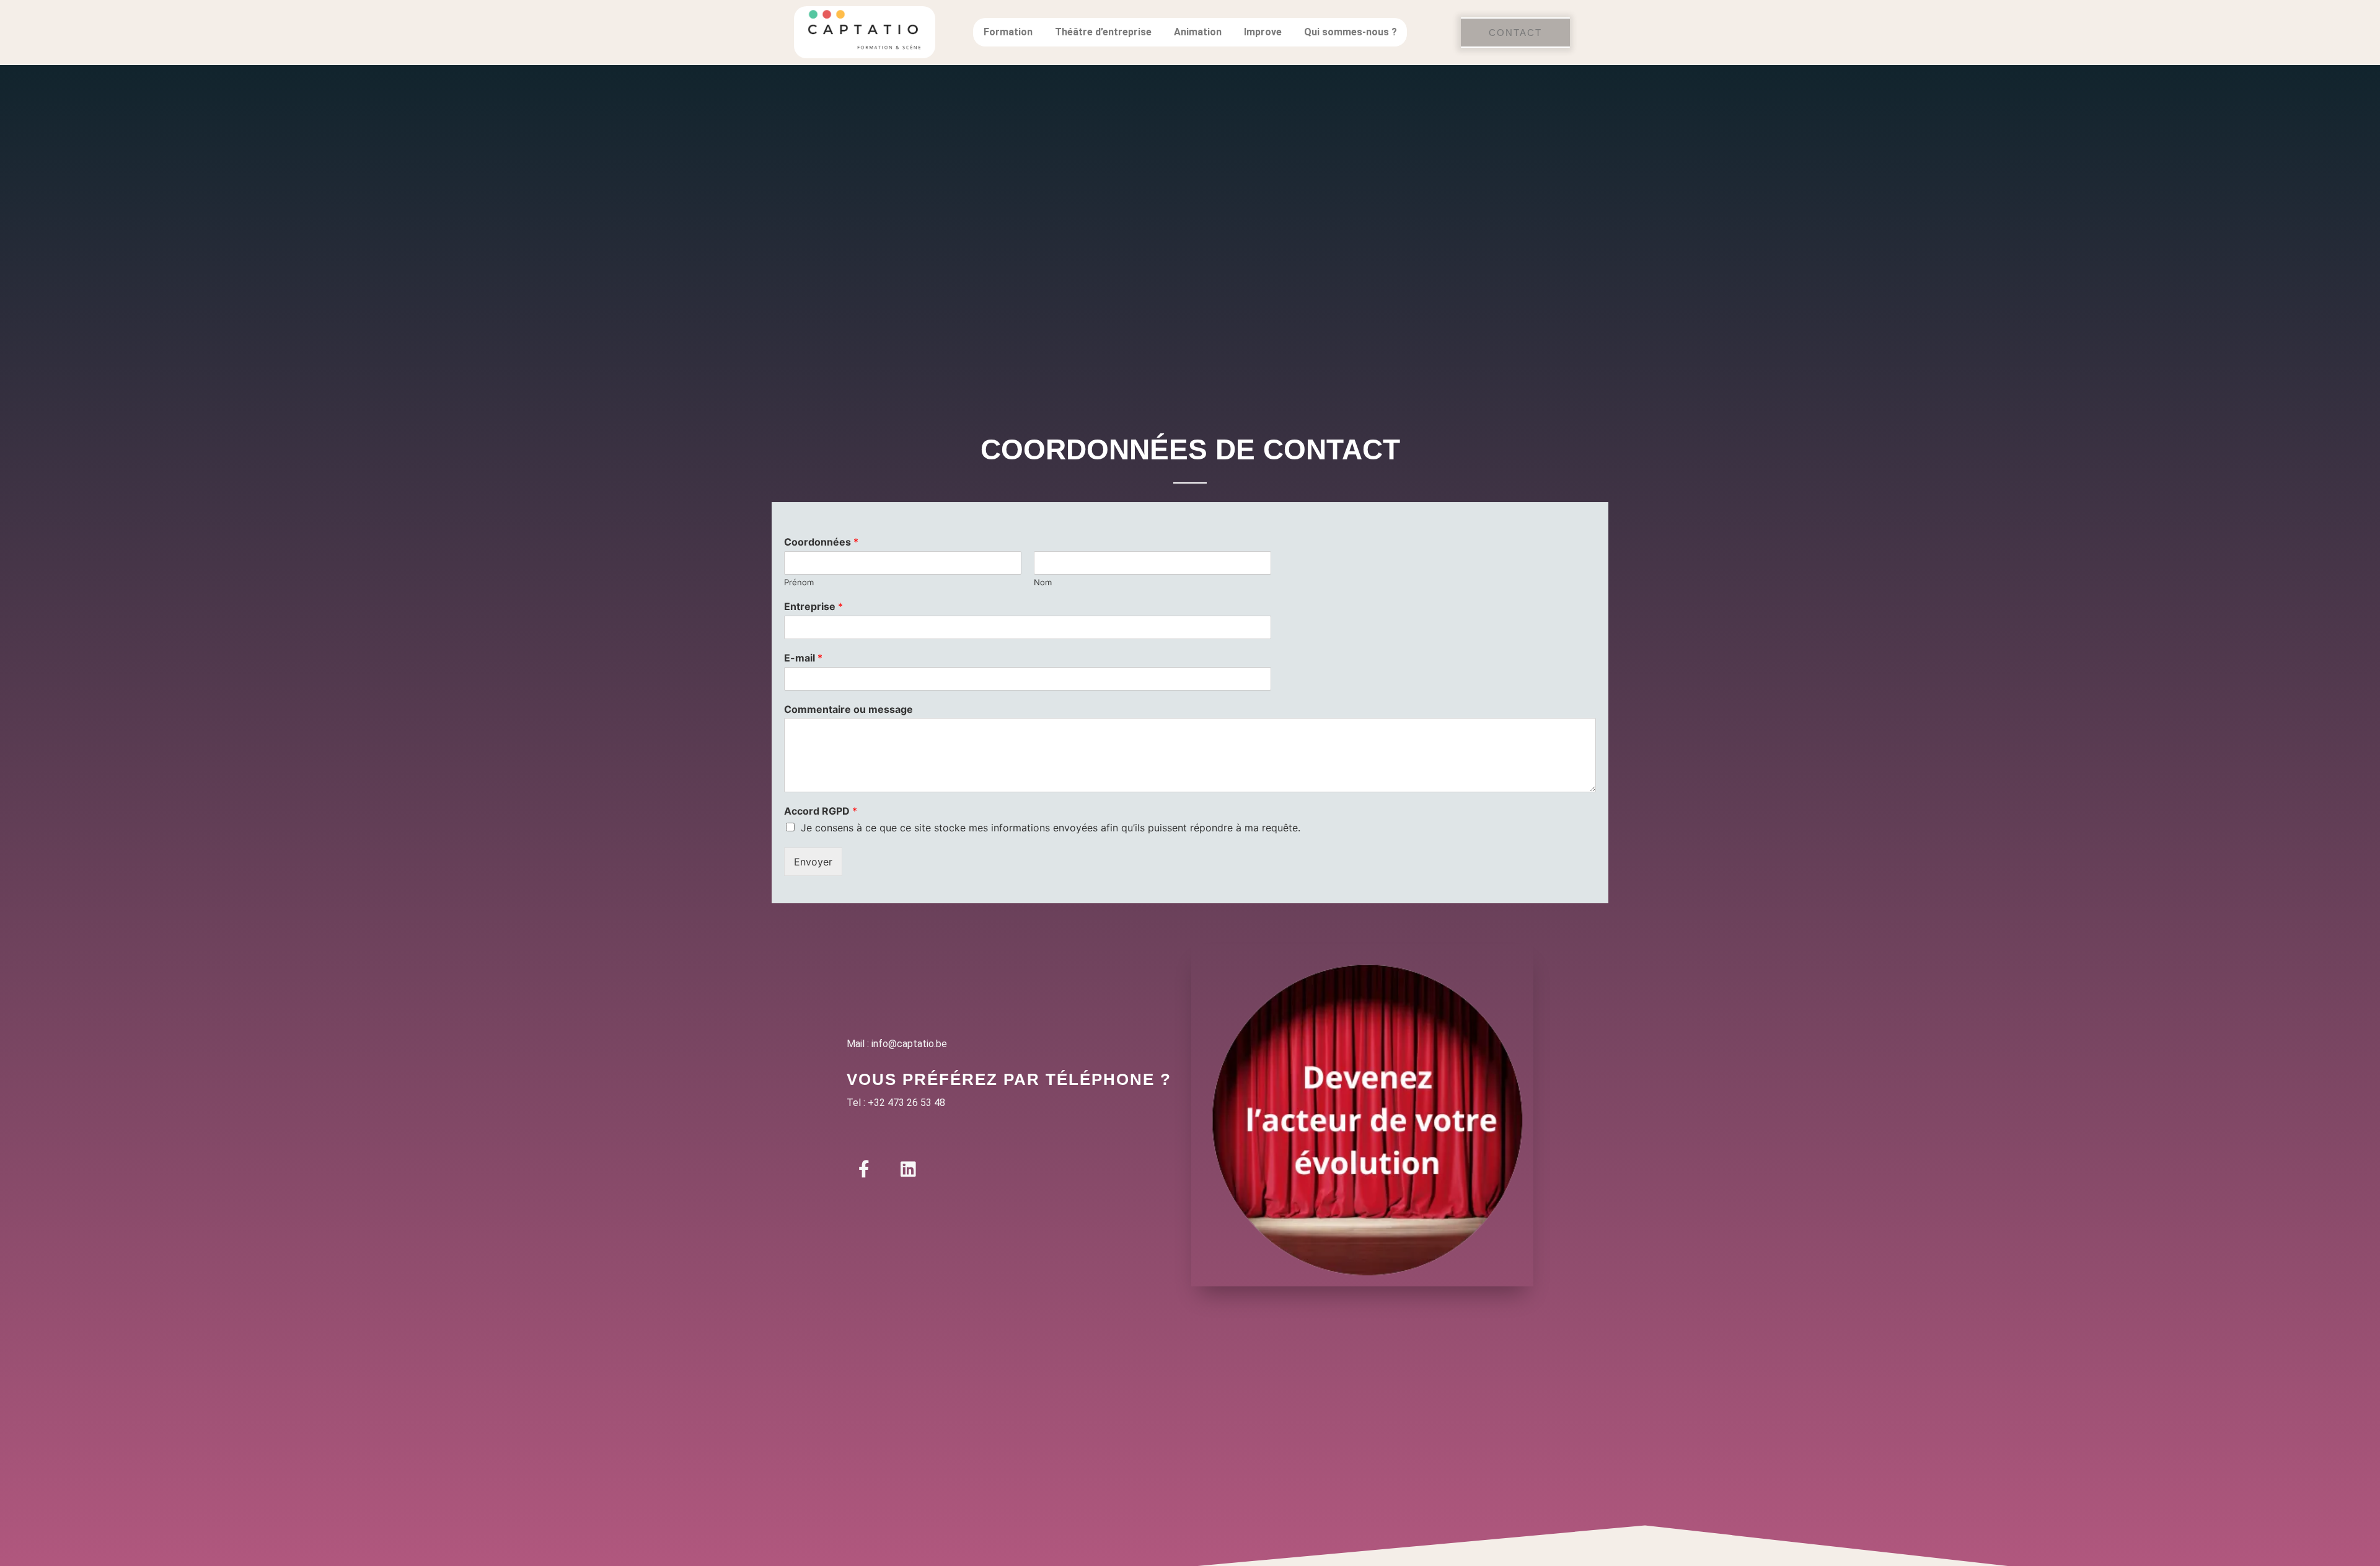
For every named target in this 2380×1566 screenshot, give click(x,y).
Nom (1043, 582)
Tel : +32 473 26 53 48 (896, 1103)
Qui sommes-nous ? (1351, 32)
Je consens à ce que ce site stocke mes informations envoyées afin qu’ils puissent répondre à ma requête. (1051, 828)
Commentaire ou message (848, 709)
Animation (1198, 32)
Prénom (799, 582)
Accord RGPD (821, 811)
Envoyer (813, 862)
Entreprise (813, 606)
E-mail (803, 658)
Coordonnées (821, 542)
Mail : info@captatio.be (897, 1044)
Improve (1263, 32)
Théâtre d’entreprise (1103, 32)
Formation (1008, 32)
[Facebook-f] (864, 1169)
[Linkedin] (908, 1169)
